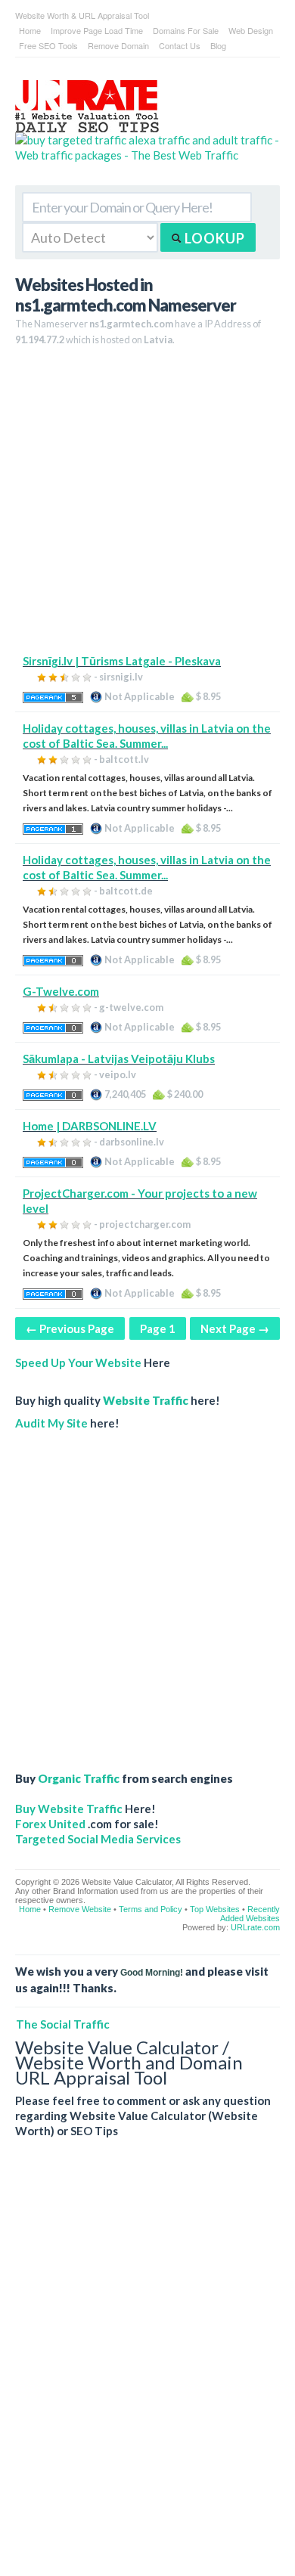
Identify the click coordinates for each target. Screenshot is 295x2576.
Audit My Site (51, 1423)
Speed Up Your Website (78, 1362)
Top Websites (215, 1909)
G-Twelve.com (61, 991)
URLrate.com (255, 1927)
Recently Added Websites (250, 1914)
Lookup (213, 238)
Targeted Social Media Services (98, 1839)
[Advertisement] (147, 506)
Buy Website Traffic (69, 1809)
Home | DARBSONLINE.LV (90, 1126)
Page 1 (158, 1328)
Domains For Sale (186, 30)
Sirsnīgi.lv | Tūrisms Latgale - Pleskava (122, 661)
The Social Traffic (63, 2024)
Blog (218, 45)
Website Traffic (146, 1400)
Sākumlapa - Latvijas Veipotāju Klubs (119, 1059)
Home (30, 30)
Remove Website (80, 1909)
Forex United (50, 1824)
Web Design (251, 30)
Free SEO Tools (48, 45)
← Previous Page (70, 1328)
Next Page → (235, 1328)
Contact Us (180, 45)
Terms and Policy (151, 1909)
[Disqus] (147, 2369)
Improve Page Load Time (97, 30)
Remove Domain (118, 45)
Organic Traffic (79, 1778)
